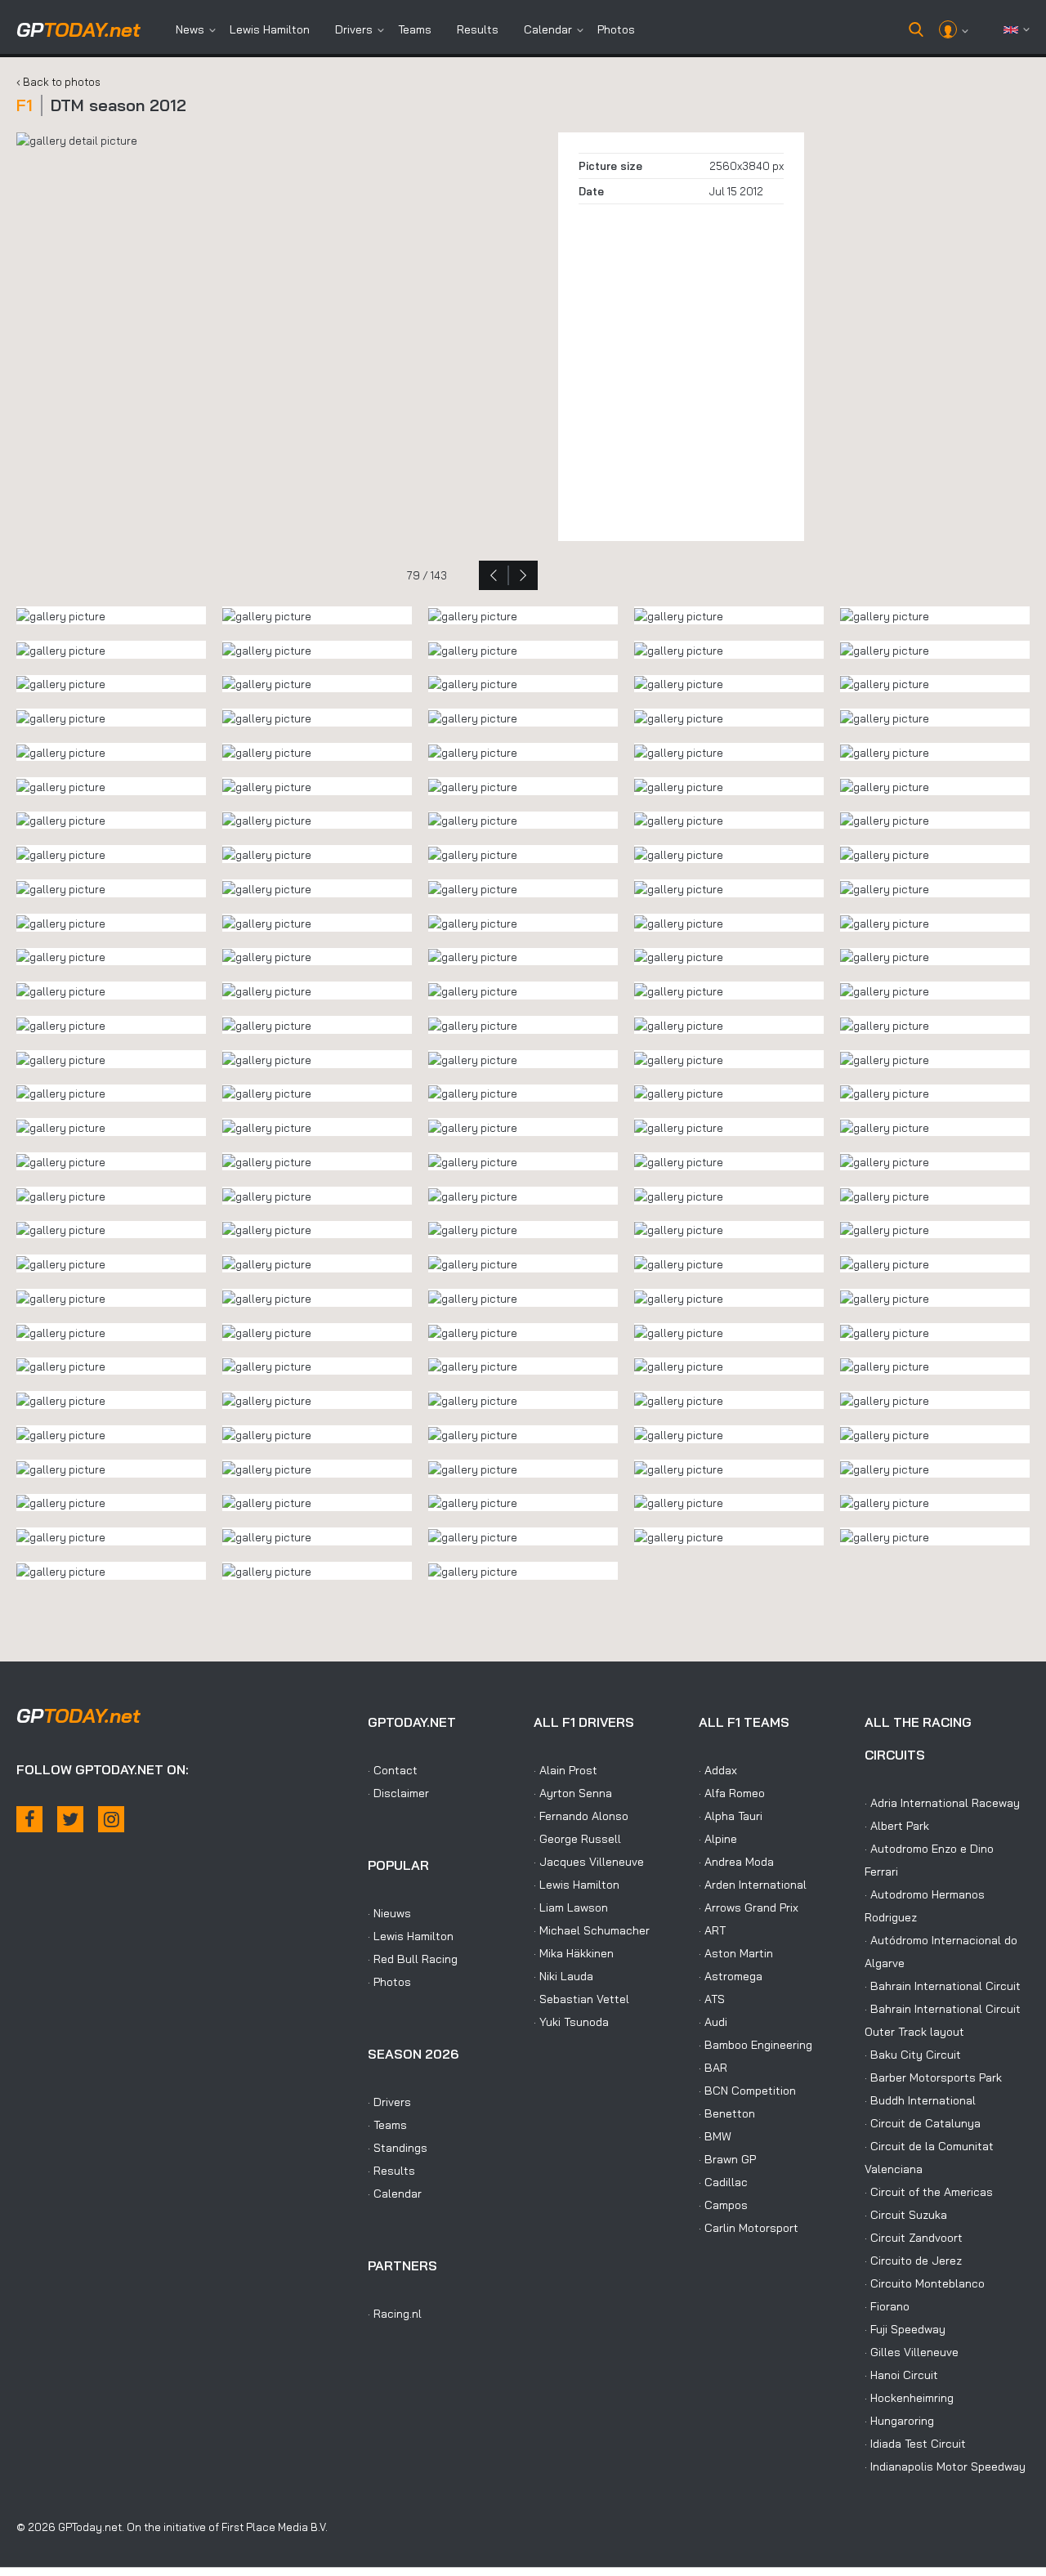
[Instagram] (111, 1819)
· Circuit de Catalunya (923, 2123)
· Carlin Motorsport (749, 2228)
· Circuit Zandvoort (914, 2238)
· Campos (723, 2205)
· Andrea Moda (736, 1862)
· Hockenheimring (909, 2398)
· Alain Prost (565, 1770)
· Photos (389, 1982)
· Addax (718, 1770)
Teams (415, 29)
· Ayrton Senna (573, 1793)
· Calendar (395, 2194)
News (190, 29)
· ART (712, 1930)
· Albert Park (897, 1826)
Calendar (548, 29)
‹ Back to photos (58, 82)
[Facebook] (29, 1819)
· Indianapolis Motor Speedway (945, 2466)
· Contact (393, 1770)
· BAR (713, 2068)
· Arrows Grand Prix (749, 1907)
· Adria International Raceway (942, 1803)
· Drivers (389, 2102)
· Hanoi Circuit (901, 2375)
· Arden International (753, 1885)
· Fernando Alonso (581, 1816)
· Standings (398, 2148)
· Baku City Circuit (913, 2055)
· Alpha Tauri (731, 1816)
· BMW (715, 2136)
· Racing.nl (395, 2314)
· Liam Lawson (571, 1907)
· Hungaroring (899, 2421)
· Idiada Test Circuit (915, 2444)
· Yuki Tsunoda (571, 2022)
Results (478, 29)
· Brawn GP (727, 2159)
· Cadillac (723, 2182)
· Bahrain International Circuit (943, 1986)
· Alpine (718, 1839)
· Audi (713, 2022)
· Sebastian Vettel (581, 1999)
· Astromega (731, 1976)
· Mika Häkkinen (574, 1953)
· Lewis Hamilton (411, 1936)
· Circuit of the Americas (929, 2192)
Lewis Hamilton (270, 29)
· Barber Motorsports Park (933, 2077)
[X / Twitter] (70, 1819)
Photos (616, 29)
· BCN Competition (747, 2091)
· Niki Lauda (563, 1976)
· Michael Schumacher (592, 1930)
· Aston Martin (736, 1953)
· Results (391, 2171)
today (78, 29)
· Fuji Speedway (905, 2329)
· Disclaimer (398, 1793)
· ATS (712, 1999)
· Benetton (727, 2113)
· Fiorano (887, 2306)
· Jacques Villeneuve (589, 1862)
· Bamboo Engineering (755, 2045)
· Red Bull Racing (413, 1959)
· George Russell (577, 1839)
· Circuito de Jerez (913, 2261)
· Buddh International (920, 2100)
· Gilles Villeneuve (912, 2352)
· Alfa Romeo (732, 1793)
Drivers (354, 29)
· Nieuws (389, 1913)
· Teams (387, 2125)
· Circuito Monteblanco (925, 2283)
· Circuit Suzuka (906, 2215)
